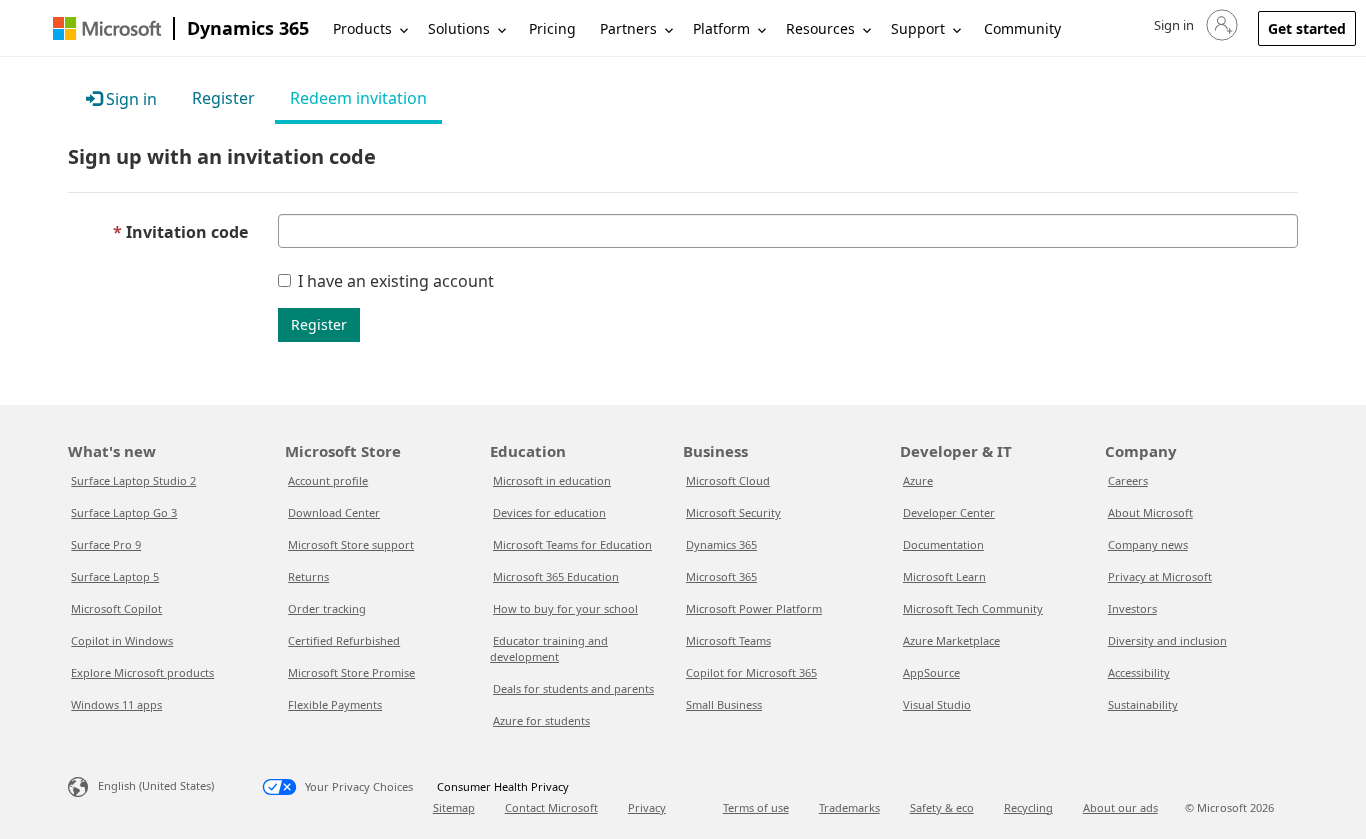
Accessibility (1139, 672)
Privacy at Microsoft (1160, 576)
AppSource (931, 672)
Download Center (334, 512)
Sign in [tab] (129, 99)
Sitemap (454, 807)
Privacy (647, 807)
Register (319, 324)
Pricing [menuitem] (552, 28)
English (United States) (156, 785)
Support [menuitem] (918, 28)
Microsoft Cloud (728, 480)
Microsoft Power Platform (754, 608)
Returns (308, 576)
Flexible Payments (335, 704)
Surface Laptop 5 (115, 576)
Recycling (1028, 807)
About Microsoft (1150, 512)
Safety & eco (942, 807)
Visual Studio (937, 704)
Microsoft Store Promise (351, 672)
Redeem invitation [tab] (358, 98)
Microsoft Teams (728, 640)
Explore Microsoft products (142, 672)
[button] (1194, 25)
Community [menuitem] (1022, 28)
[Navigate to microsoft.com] (107, 28)
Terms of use (756, 807)
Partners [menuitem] (628, 28)
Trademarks (849, 807)
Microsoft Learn (944, 576)
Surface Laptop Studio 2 (133, 480)
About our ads (1120, 807)
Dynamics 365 (248, 28)
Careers (1128, 480)
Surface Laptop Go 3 (124, 512)
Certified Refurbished (344, 640)
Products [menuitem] (362, 28)
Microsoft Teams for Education (572, 544)
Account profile (328, 480)
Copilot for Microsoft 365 (751, 672)
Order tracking (327, 608)
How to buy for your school (565, 608)
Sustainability (1143, 704)
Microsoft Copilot (116, 608)
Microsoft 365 (721, 576)
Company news (1148, 544)
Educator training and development (549, 648)
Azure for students (541, 720)
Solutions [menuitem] (459, 28)
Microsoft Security (733, 512)
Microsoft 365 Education (556, 576)
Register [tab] (223, 98)
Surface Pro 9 (106, 544)
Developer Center (949, 512)
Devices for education (549, 512)
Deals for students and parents (573, 688)
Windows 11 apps (116, 704)
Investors (1132, 608)
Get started (1307, 28)
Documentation (943, 544)
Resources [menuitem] (820, 28)
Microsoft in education (552, 480)
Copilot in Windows (122, 640)
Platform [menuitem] (721, 28)
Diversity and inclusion (1167, 640)
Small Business (724, 704)
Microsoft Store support (351, 544)
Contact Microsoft (551, 807)
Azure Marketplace (951, 640)
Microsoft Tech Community (973, 608)
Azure (918, 480)
